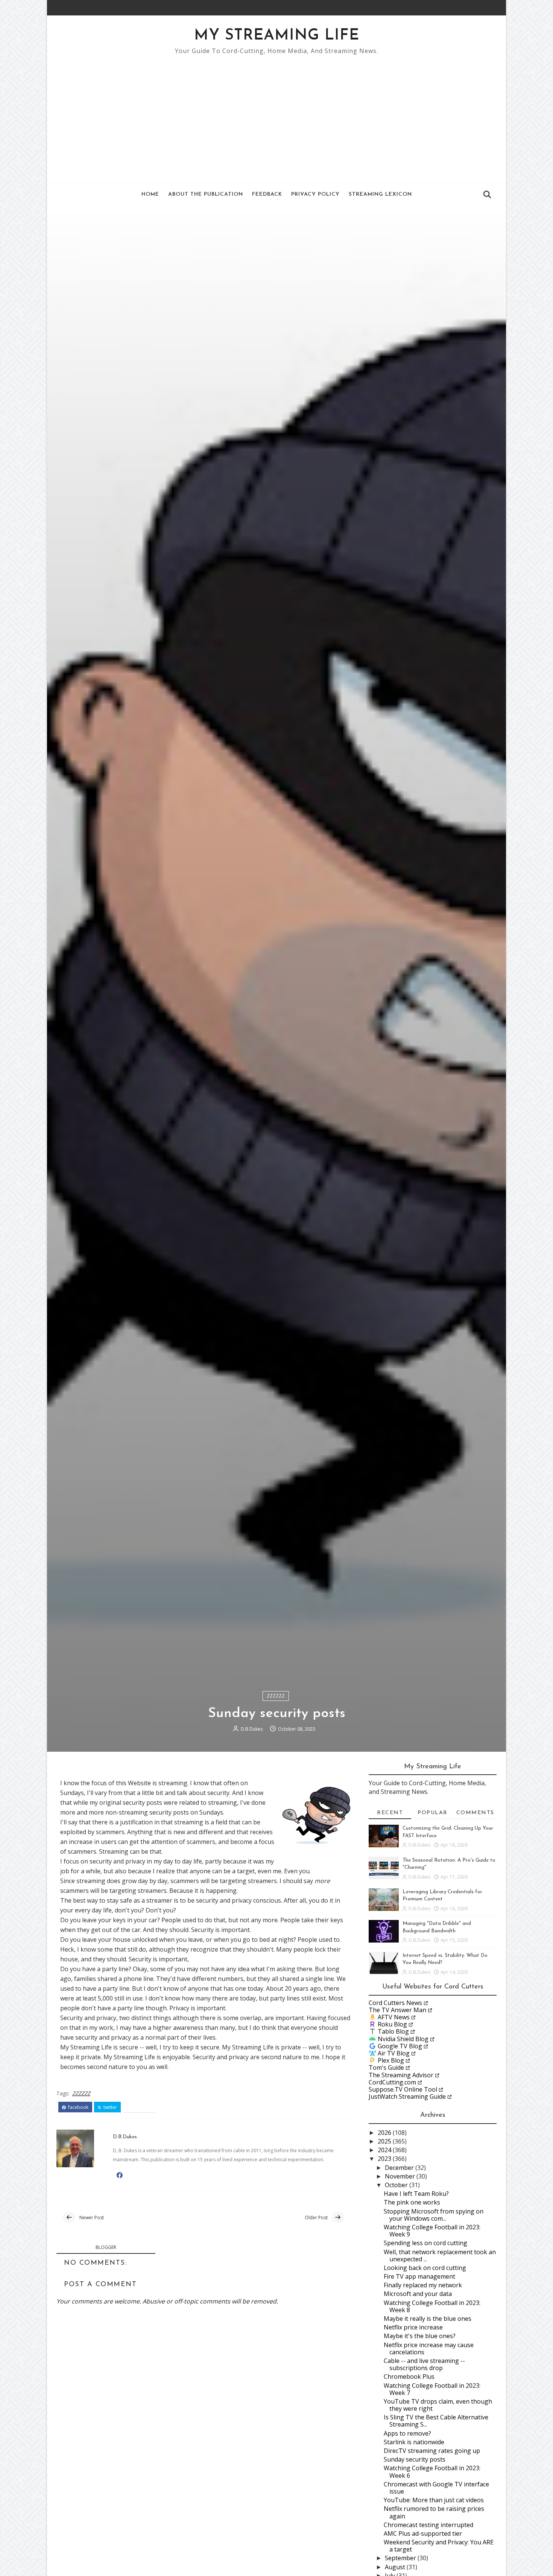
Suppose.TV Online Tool (403, 2089)
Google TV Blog (400, 2046)
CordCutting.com (392, 2082)
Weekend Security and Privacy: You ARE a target (439, 2546)
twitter (110, 2107)
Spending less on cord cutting (425, 2243)
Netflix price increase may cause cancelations (429, 2348)
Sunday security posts (415, 2459)
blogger (106, 2247)
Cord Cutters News (395, 2003)
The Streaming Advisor (401, 2075)
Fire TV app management (419, 2276)
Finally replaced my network (423, 2285)
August (396, 2567)
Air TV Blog (394, 2053)
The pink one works (412, 2202)
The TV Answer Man (397, 2010)
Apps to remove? (407, 2433)
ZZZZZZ (276, 1696)
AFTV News (394, 2017)
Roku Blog (392, 2024)
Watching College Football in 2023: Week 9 (432, 2231)
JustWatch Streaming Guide (407, 2096)
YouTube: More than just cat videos (434, 2500)
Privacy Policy (315, 194)
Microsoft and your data (418, 2294)
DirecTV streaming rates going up (432, 2451)
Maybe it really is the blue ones (428, 2319)
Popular (433, 1813)
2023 (385, 2159)
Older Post (316, 2217)
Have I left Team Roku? (416, 2194)
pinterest (141, 2107)
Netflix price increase (413, 2327)
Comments (475, 1813)
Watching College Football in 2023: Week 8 (432, 2306)
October (397, 2185)
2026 (385, 2133)
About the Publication (206, 194)
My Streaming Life (277, 36)
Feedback (267, 194)
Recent (390, 1813)
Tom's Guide (386, 2067)
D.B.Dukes (252, 1729)
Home (150, 194)
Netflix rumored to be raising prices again (434, 2512)
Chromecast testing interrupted (428, 2525)
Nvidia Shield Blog (403, 2039)
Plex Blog (391, 2060)
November (401, 2176)
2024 (385, 2150)
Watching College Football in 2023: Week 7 (432, 2389)
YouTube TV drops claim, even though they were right (438, 2405)
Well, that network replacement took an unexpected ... (440, 2256)
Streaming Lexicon (380, 194)
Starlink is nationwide (414, 2442)
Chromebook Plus (409, 2377)
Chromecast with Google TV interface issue (436, 2488)
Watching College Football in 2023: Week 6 (432, 2472)
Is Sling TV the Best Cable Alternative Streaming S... (436, 2421)
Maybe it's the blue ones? (420, 2336)
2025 (385, 2141)
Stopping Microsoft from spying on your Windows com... (434, 2215)
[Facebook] (482, 8)
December (400, 2168)
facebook (78, 2107)
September (401, 2558)
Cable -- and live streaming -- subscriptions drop (424, 2364)
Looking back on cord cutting (425, 2268)
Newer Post (92, 2217)
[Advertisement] (276, 115)
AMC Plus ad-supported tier (423, 2533)
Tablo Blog (393, 2031)
